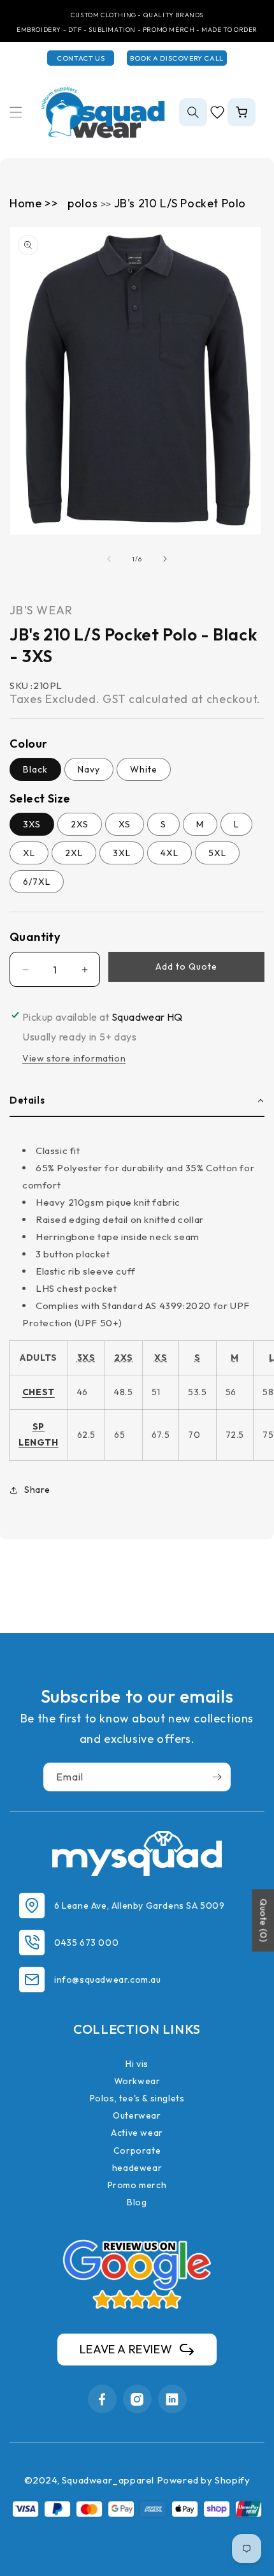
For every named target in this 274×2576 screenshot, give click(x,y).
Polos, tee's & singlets (137, 2098)
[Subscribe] (217, 1777)
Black (35, 769)
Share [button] (37, 1490)
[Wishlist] (217, 112)
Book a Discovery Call (177, 58)
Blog (137, 2202)
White (144, 769)
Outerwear (137, 2115)
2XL (74, 853)
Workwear (137, 2081)
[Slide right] (165, 559)
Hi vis (137, 2064)
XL (29, 853)
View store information (74, 1058)
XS (125, 824)
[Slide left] (109, 559)
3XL (122, 853)
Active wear (137, 2133)
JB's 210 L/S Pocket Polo (180, 203)
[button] (16, 112)
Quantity (35, 937)
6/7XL (37, 882)
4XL (169, 853)
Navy (89, 769)
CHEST (39, 1392)
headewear (137, 2168)
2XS (80, 824)
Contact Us (81, 58)
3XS (32, 824)
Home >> (34, 203)
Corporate (137, 2150)
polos (84, 203)
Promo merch (137, 2185)
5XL (217, 853)
